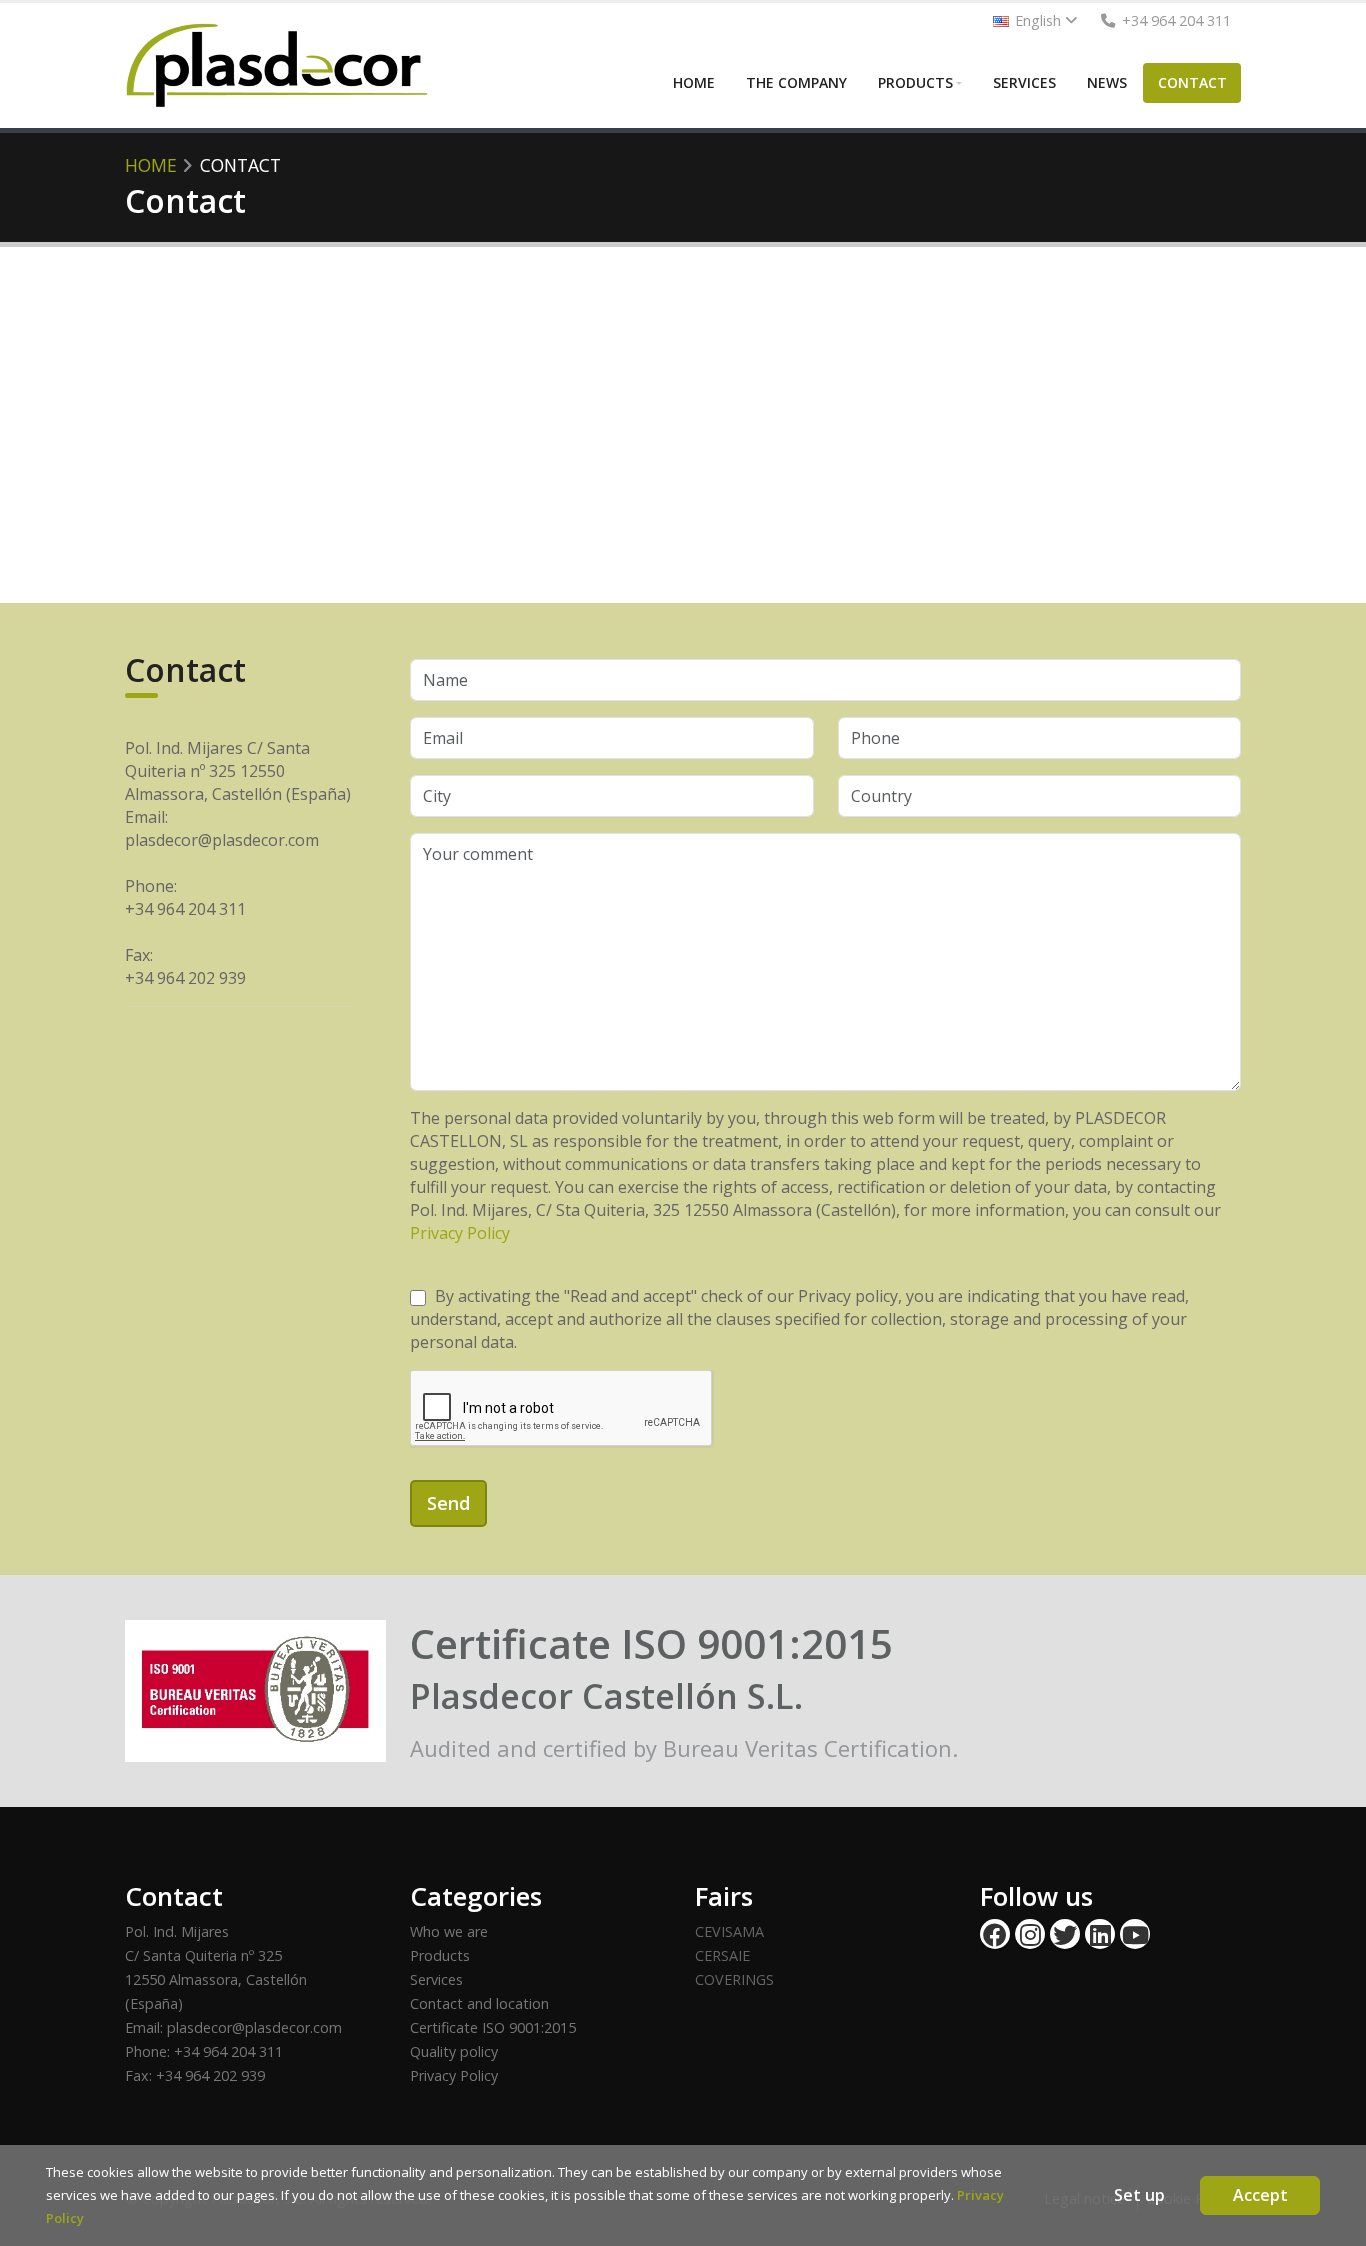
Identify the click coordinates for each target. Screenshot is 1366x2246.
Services (436, 1979)
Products (440, 1955)
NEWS (1107, 82)
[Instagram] (1030, 1934)
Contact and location (479, 2003)
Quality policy (454, 2051)
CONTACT (1192, 82)
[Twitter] (1065, 1934)
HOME (694, 82)
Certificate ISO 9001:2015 (493, 2027)
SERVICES (1024, 82)
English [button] (1038, 20)
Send (448, 1503)
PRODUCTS (915, 82)
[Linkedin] (1100, 1934)
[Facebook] (995, 1934)
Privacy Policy (460, 1233)
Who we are (449, 1931)
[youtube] (1135, 1934)
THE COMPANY (796, 82)
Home (151, 165)
